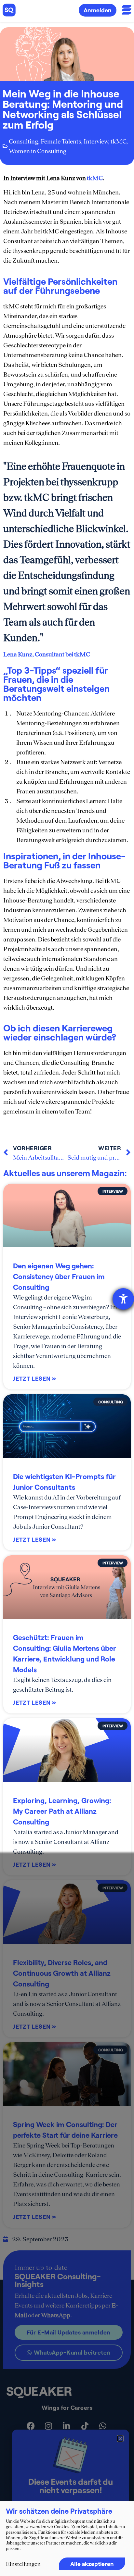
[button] (120, 2439)
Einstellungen (23, 2564)
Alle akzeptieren (92, 2564)
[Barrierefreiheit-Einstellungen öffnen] (123, 1299)
